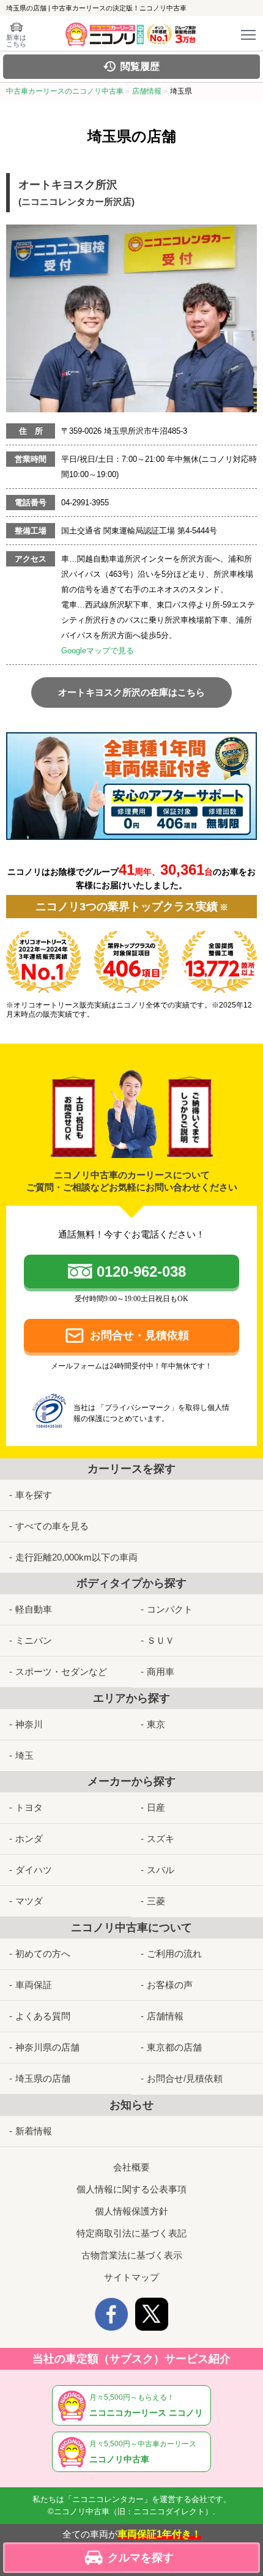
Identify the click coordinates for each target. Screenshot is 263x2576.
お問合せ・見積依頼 (139, 1335)
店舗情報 (165, 2016)
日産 (156, 1807)
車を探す (34, 1495)
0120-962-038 (141, 1271)
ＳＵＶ (161, 1640)
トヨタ (29, 1807)
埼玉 (24, 1755)
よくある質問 (43, 2016)
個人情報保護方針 (131, 2211)
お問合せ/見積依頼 (185, 2078)
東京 (156, 1724)
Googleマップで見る (98, 651)
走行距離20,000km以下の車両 (76, 1557)
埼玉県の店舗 (43, 2078)
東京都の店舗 (174, 2047)
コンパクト (170, 1609)
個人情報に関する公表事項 (131, 2189)
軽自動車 (34, 1609)
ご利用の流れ (174, 1954)
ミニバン (34, 1640)
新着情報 (34, 2131)
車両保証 (34, 1985)
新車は (16, 41)
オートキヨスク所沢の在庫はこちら (131, 692)
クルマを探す (141, 2558)
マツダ (29, 1901)
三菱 (156, 1901)
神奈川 (29, 1724)
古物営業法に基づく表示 (132, 2255)
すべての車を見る (52, 1526)
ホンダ (29, 1839)
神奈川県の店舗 (47, 2047)
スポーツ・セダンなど (61, 1672)
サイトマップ (131, 2277)
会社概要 (131, 2167)
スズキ (161, 1839)
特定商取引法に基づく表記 (131, 2233)
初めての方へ (43, 1954)
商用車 (161, 1672)
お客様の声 (170, 1985)
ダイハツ (34, 1870)
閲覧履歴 (140, 66)
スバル (161, 1870)
